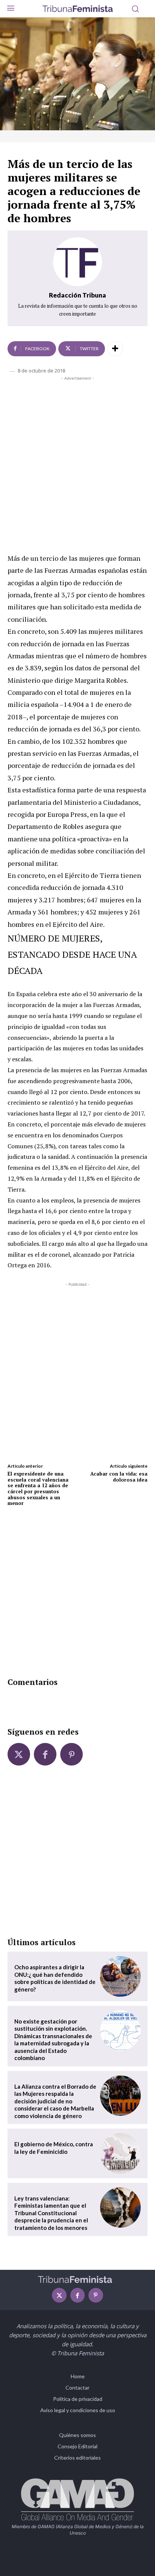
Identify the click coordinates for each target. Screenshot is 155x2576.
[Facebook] (45, 1754)
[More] (115, 349)
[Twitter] (19, 1754)
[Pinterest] (71, 1754)
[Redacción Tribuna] (77, 262)
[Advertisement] (77, 463)
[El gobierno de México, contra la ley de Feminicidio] (120, 2153)
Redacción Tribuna (77, 295)
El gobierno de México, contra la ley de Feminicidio (54, 2148)
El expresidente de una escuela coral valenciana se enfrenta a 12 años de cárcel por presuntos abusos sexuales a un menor (38, 1488)
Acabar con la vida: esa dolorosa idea (119, 1477)
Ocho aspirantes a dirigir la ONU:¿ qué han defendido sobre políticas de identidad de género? (55, 1978)
